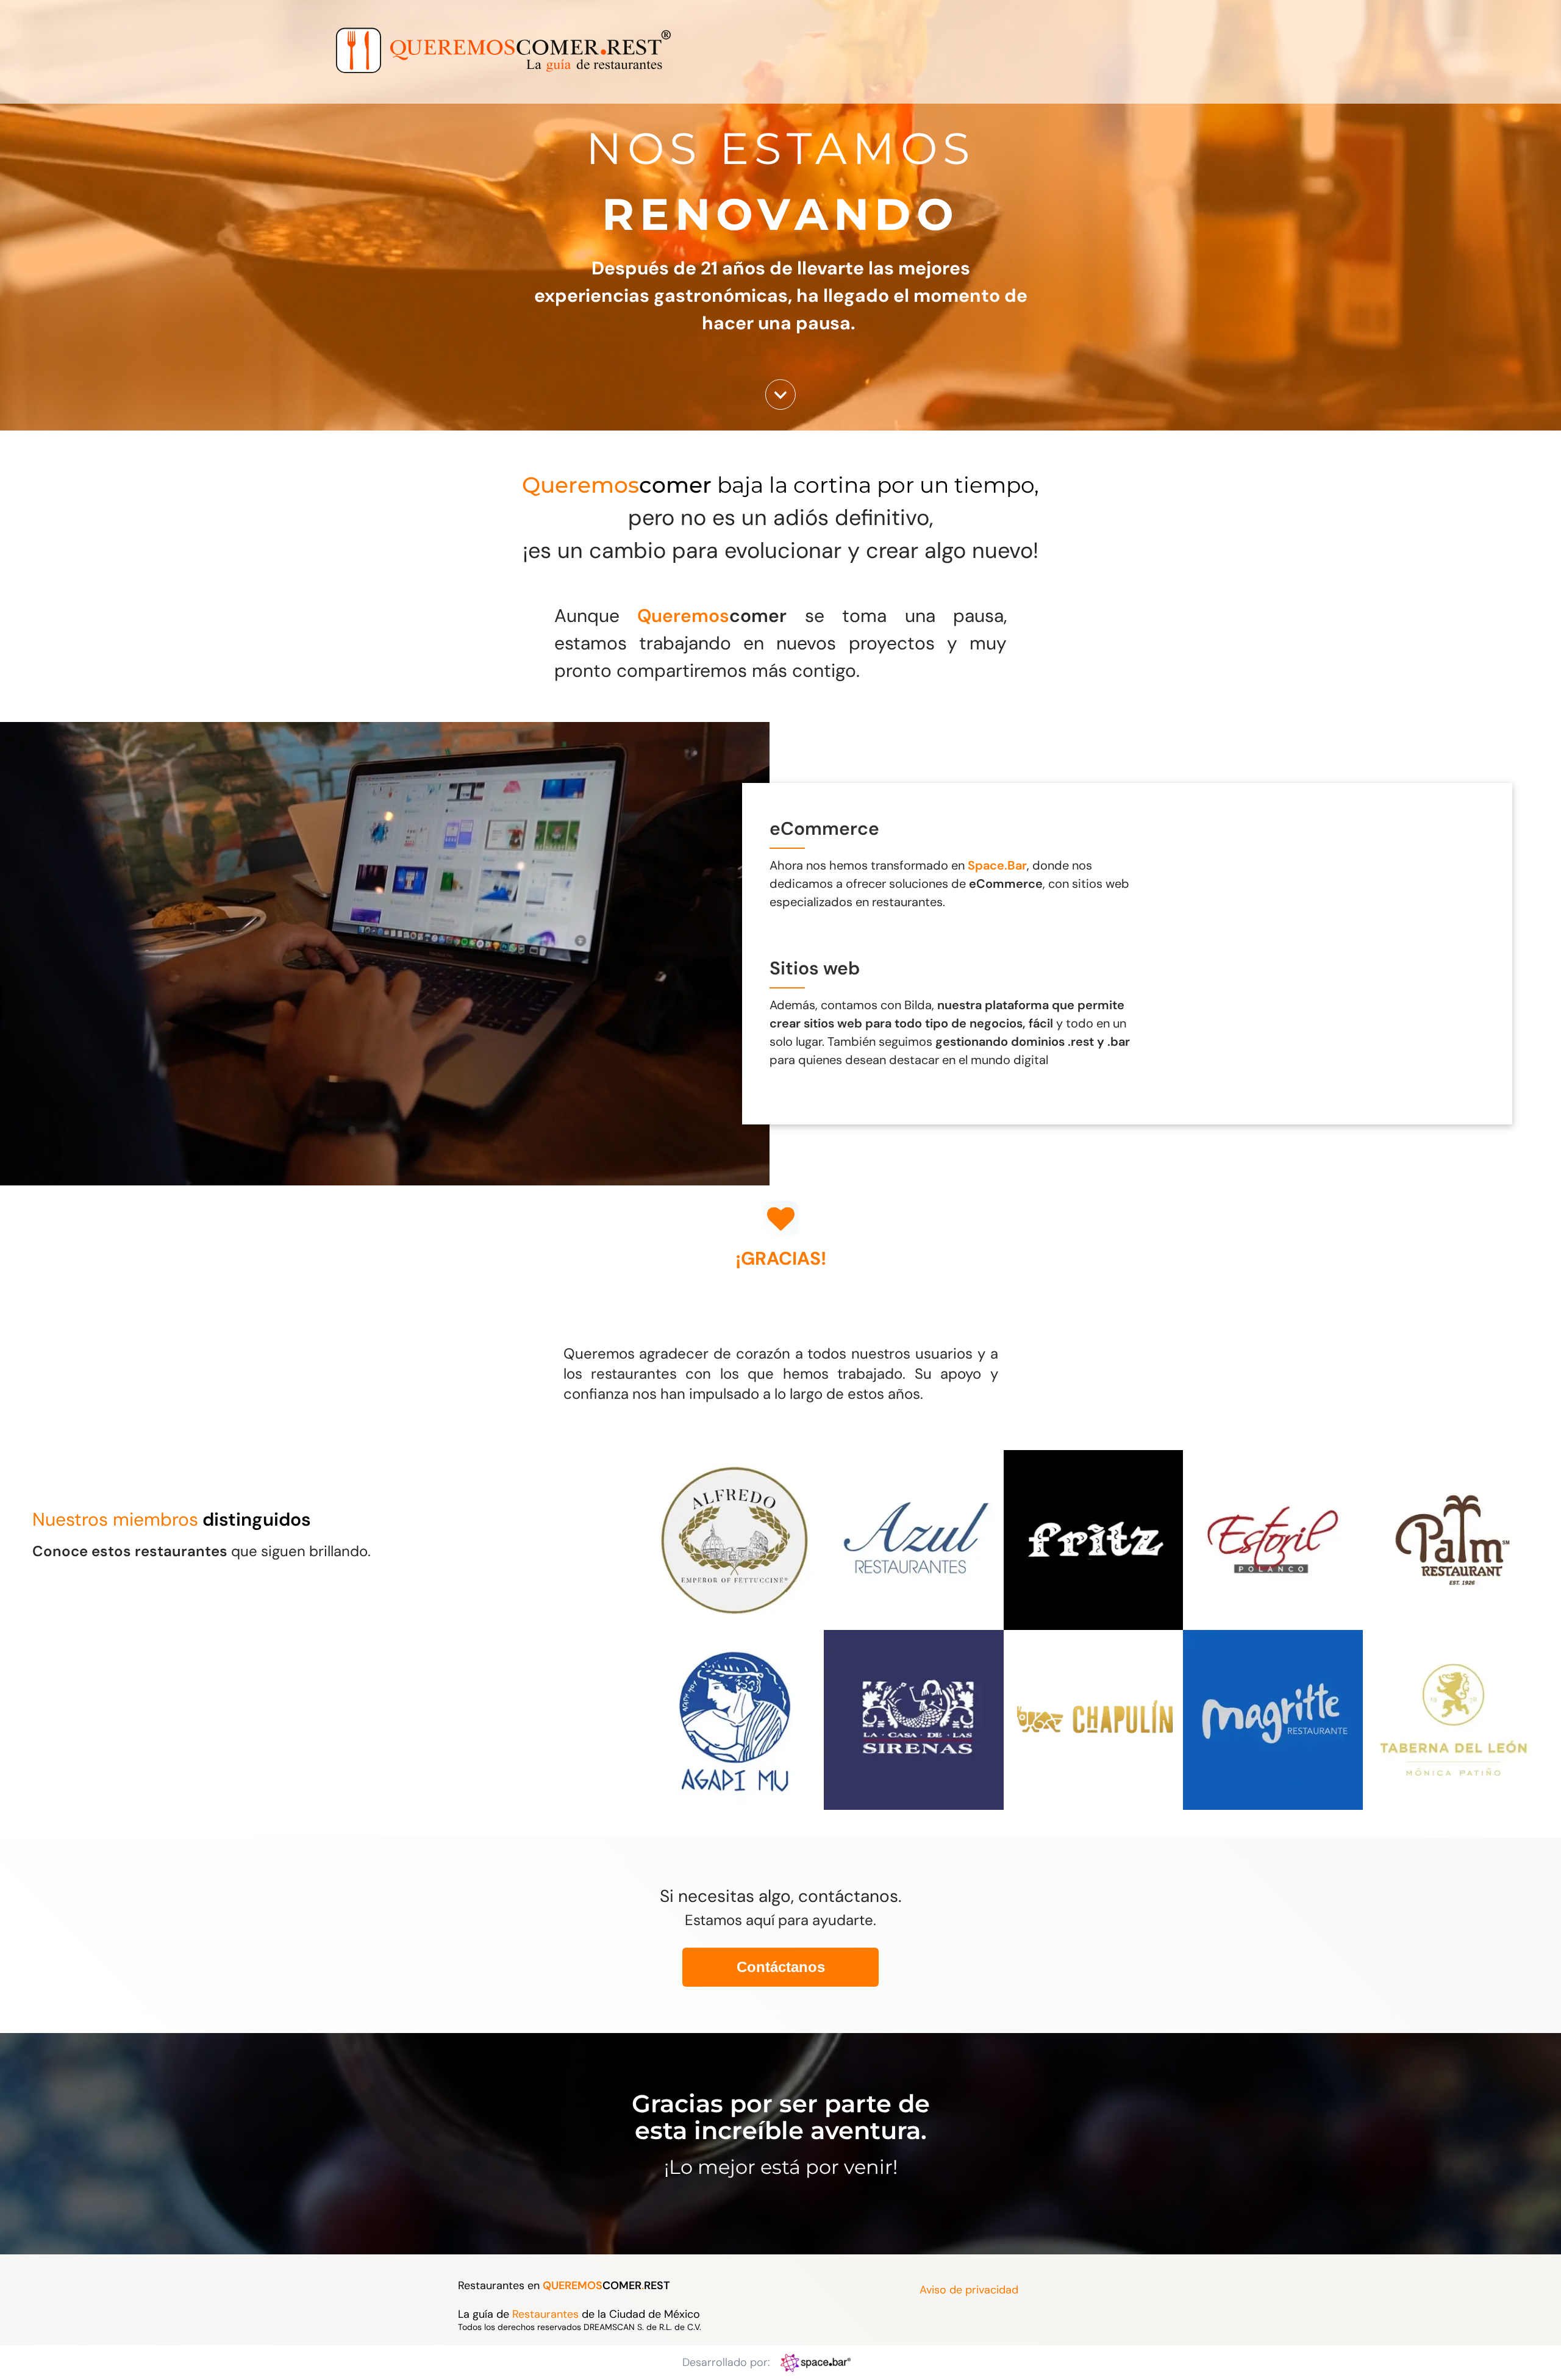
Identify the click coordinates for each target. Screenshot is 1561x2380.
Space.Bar (997, 865)
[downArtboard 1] (780, 406)
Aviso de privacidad (969, 2290)
